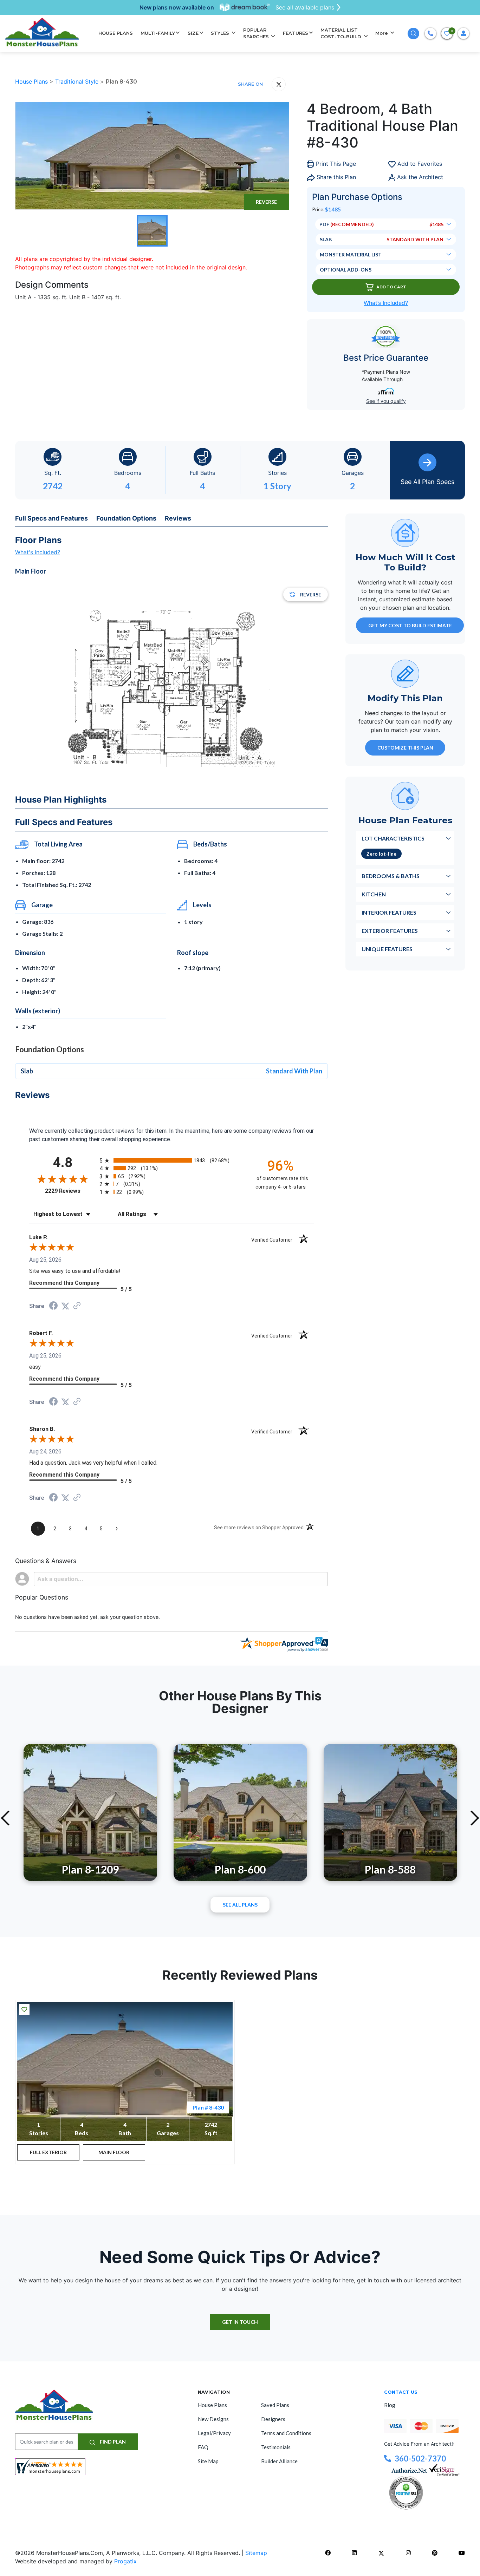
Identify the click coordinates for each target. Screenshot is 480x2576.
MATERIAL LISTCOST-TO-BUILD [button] (342, 33)
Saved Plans (275, 2405)
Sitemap (256, 2553)
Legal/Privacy (214, 2433)
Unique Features (387, 949)
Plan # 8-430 (208, 2107)
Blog (390, 2405)
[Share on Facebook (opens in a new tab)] (53, 1306)
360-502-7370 (420, 2459)
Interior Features (389, 912)
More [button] (382, 33)
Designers (273, 2419)
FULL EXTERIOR (48, 2152)
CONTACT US (401, 2392)
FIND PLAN (112, 2442)
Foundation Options (126, 518)
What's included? (38, 552)
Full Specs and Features (51, 518)
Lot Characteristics (393, 838)
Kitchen (374, 894)
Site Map (208, 2461)
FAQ (203, 2447)
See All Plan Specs (427, 482)
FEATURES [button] (296, 33)
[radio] (171, 1160)
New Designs (213, 2419)
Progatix (125, 2561)
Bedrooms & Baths (391, 875)
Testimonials (276, 2447)
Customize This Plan (405, 747)
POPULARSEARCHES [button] (257, 33)
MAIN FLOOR (114, 2152)
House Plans (32, 81)
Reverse (266, 202)
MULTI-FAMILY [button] (158, 33)
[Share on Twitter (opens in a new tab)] (65, 1306)
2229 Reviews (70, 1191)
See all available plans (305, 7)
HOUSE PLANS (116, 33)
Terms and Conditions (286, 2433)
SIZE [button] (193, 33)
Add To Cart (391, 287)
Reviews (178, 518)
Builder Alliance (279, 2461)
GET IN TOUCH (240, 2322)
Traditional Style (78, 81)
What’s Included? (386, 303)
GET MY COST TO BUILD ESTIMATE (410, 625)
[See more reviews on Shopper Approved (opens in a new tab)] (77, 1306)
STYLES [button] (221, 33)
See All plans (240, 1905)
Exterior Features (390, 930)
